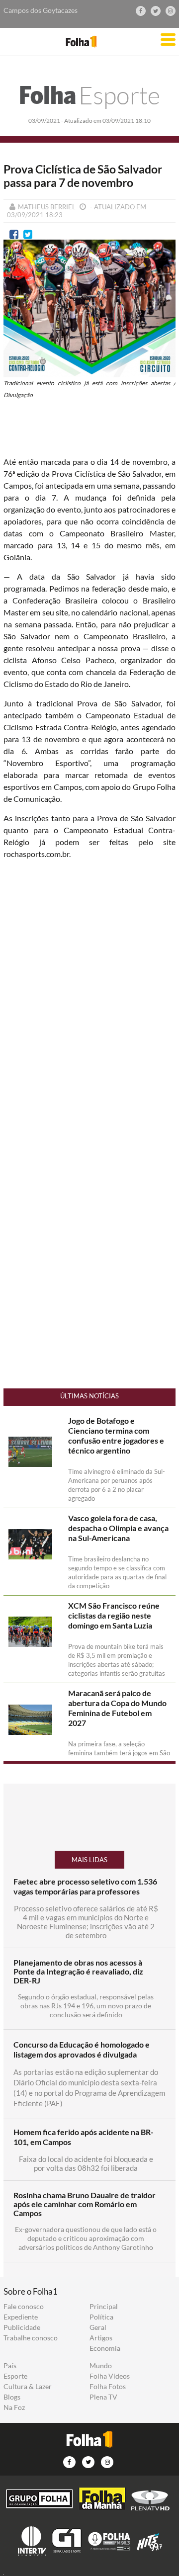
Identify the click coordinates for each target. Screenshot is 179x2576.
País (10, 2366)
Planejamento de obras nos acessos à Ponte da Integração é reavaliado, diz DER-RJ (78, 1972)
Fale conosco (24, 2307)
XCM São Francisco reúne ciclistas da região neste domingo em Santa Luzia (114, 1615)
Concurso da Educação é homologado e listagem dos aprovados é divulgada (82, 2049)
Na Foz (14, 2407)
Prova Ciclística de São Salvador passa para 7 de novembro (83, 176)
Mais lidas (89, 1860)
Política (101, 2317)
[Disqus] (89, 999)
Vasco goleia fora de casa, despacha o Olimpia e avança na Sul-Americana (118, 1528)
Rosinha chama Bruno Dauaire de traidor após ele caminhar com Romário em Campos (85, 2204)
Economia (105, 2348)
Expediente (21, 2317)
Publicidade (22, 2327)
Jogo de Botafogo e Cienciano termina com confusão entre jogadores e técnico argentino (116, 1435)
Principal (104, 2307)
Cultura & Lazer (28, 2387)
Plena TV (103, 2397)
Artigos (101, 2338)
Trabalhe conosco (31, 2338)
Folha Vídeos (110, 2376)
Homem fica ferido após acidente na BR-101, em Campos (84, 2137)
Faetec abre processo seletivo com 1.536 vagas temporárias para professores (85, 1886)
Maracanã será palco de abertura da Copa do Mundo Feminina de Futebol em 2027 (117, 1708)
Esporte (89, 95)
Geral (98, 2327)
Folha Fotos (108, 2387)
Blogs (12, 2397)
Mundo (101, 2366)
